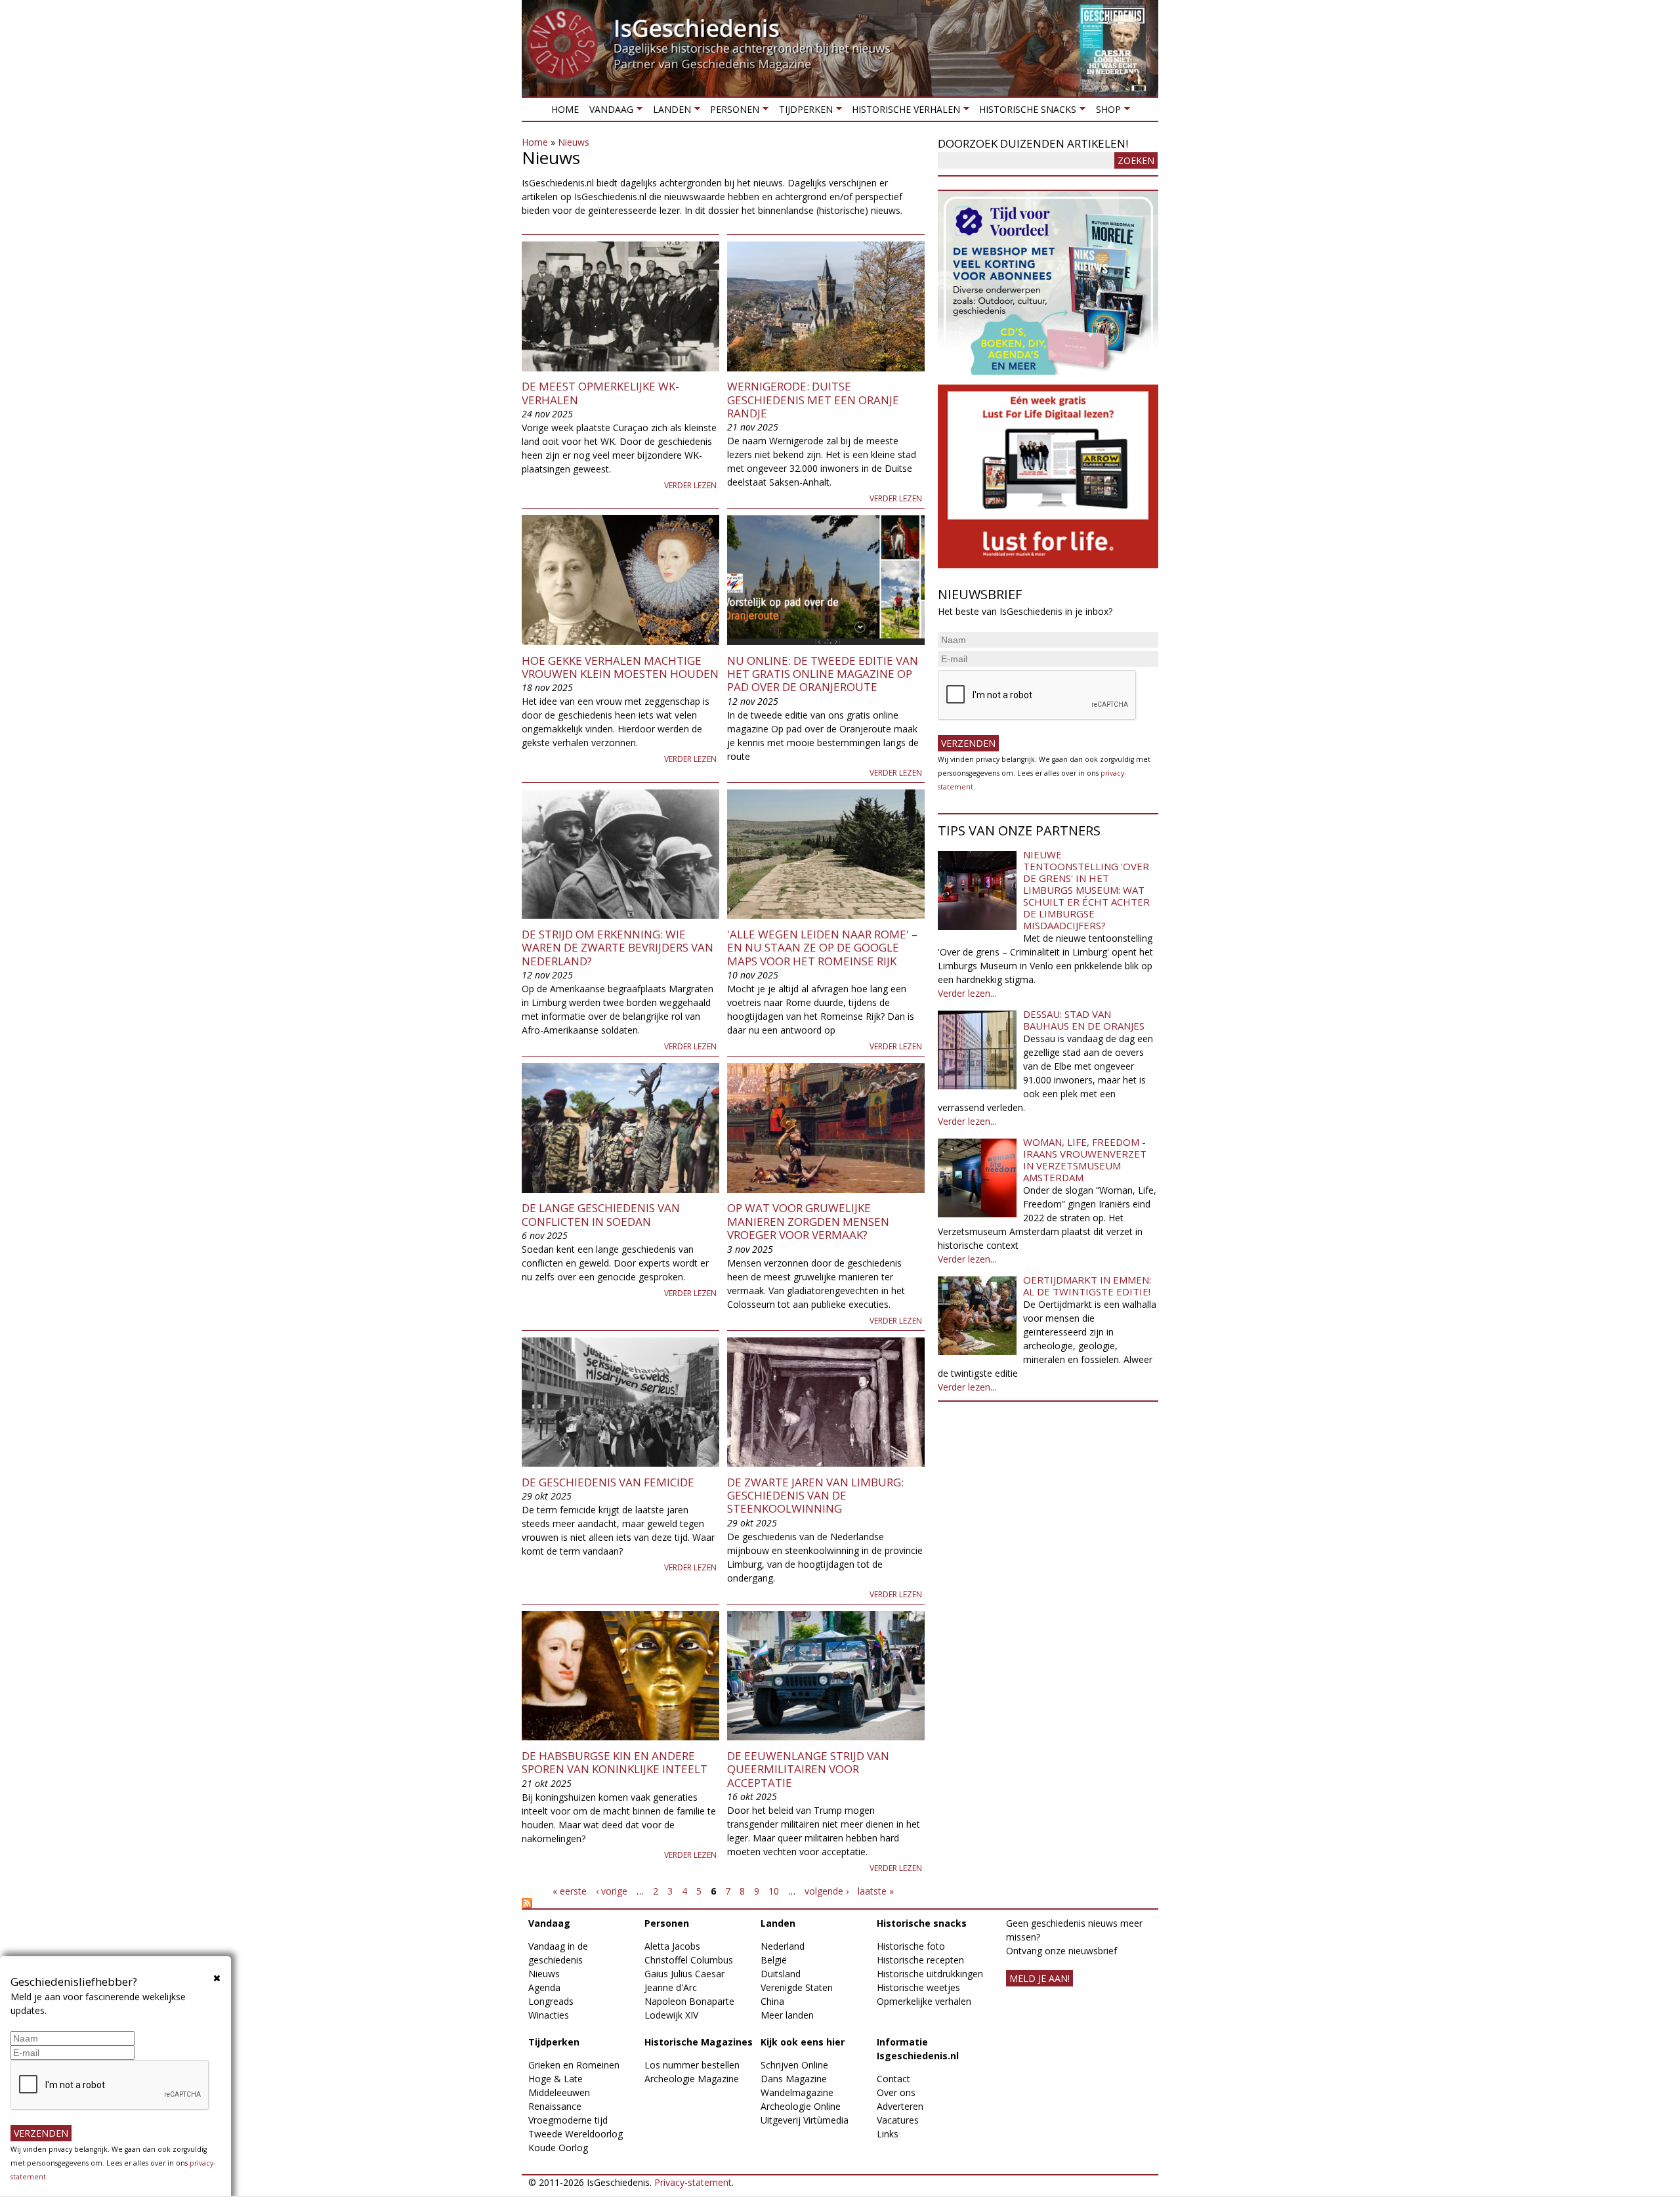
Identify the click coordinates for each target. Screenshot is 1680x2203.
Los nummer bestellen (692, 2065)
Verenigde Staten (797, 1987)
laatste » (876, 1891)
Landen (669, 112)
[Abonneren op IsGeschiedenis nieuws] (723, 1903)
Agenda (544, 1987)
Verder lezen (690, 485)
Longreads (551, 2001)
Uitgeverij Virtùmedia (805, 2120)
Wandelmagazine (797, 2092)
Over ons (896, 2092)
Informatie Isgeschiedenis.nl (918, 2049)
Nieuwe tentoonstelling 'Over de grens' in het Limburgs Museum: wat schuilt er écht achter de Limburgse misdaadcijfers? (1086, 890)
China (772, 2001)
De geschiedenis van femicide (608, 1482)
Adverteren (900, 2106)
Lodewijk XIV (671, 2015)
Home (565, 109)
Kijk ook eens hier (803, 2042)
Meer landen (787, 2015)
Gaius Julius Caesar (684, 1974)
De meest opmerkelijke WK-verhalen (600, 393)
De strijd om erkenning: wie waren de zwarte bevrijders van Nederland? (618, 948)
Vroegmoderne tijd (568, 2120)
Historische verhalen (903, 112)
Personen (732, 112)
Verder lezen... (967, 993)
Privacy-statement (693, 2182)
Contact (893, 2079)
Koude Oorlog (558, 2148)
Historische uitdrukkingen (930, 1974)
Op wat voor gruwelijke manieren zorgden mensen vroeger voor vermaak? (808, 1221)
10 (774, 1891)
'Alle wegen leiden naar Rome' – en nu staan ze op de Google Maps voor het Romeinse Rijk (822, 948)
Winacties (549, 2015)
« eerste (570, 1891)
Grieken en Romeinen (574, 2065)
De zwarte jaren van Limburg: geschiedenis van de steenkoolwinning (815, 1496)
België (774, 1960)
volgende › (827, 1891)
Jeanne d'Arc (671, 1987)
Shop (1105, 112)
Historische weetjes (918, 1987)
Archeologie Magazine (692, 2079)
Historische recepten (920, 1960)
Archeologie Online (801, 2106)
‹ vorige (612, 1891)
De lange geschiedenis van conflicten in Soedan (601, 1214)
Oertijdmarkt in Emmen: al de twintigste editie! (1087, 1286)
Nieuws (574, 142)
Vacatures (898, 2120)
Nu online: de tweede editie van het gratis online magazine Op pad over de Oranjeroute (823, 674)
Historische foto (911, 1946)
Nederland (783, 1946)
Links (888, 2134)
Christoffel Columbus (689, 1960)
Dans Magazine (794, 2079)
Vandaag (609, 112)
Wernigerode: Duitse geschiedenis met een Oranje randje (813, 400)
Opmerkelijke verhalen (924, 2001)
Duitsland (781, 1974)
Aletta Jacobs (672, 1946)
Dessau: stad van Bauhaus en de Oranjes (1084, 1020)
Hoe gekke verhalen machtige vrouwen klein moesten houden (620, 667)
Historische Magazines (699, 2042)
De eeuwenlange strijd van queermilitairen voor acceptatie (808, 1769)
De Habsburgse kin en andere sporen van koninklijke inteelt (615, 1762)
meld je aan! (1039, 1978)
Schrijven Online (794, 2065)
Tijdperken (803, 112)
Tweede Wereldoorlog (576, 2134)
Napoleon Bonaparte (689, 2001)
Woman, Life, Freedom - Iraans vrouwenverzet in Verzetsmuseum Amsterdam (1085, 1160)
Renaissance (555, 2106)
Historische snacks (1025, 112)
